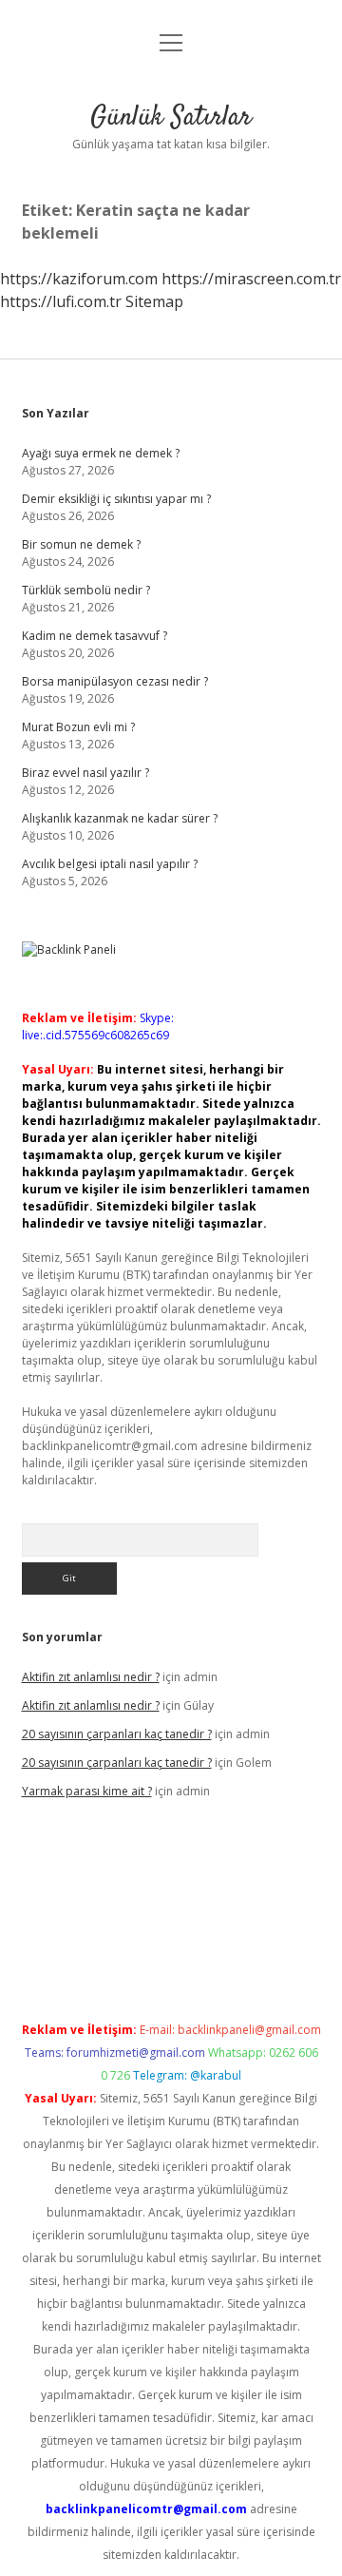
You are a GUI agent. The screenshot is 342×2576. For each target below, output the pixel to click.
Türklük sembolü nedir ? (86, 590)
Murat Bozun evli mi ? (78, 727)
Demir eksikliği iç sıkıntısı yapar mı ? (116, 499)
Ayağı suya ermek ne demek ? (101, 453)
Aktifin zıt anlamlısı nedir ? (91, 1677)
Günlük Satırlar (171, 118)
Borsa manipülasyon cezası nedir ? (115, 681)
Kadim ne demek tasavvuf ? (95, 636)
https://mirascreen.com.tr (251, 279)
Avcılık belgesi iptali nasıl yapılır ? (110, 864)
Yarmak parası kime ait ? (87, 1791)
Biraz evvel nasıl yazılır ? (85, 773)
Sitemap (154, 301)
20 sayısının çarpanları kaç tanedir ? (117, 1734)
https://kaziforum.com (79, 279)
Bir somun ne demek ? (81, 544)
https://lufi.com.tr (61, 301)
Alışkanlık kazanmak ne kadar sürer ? (120, 818)
